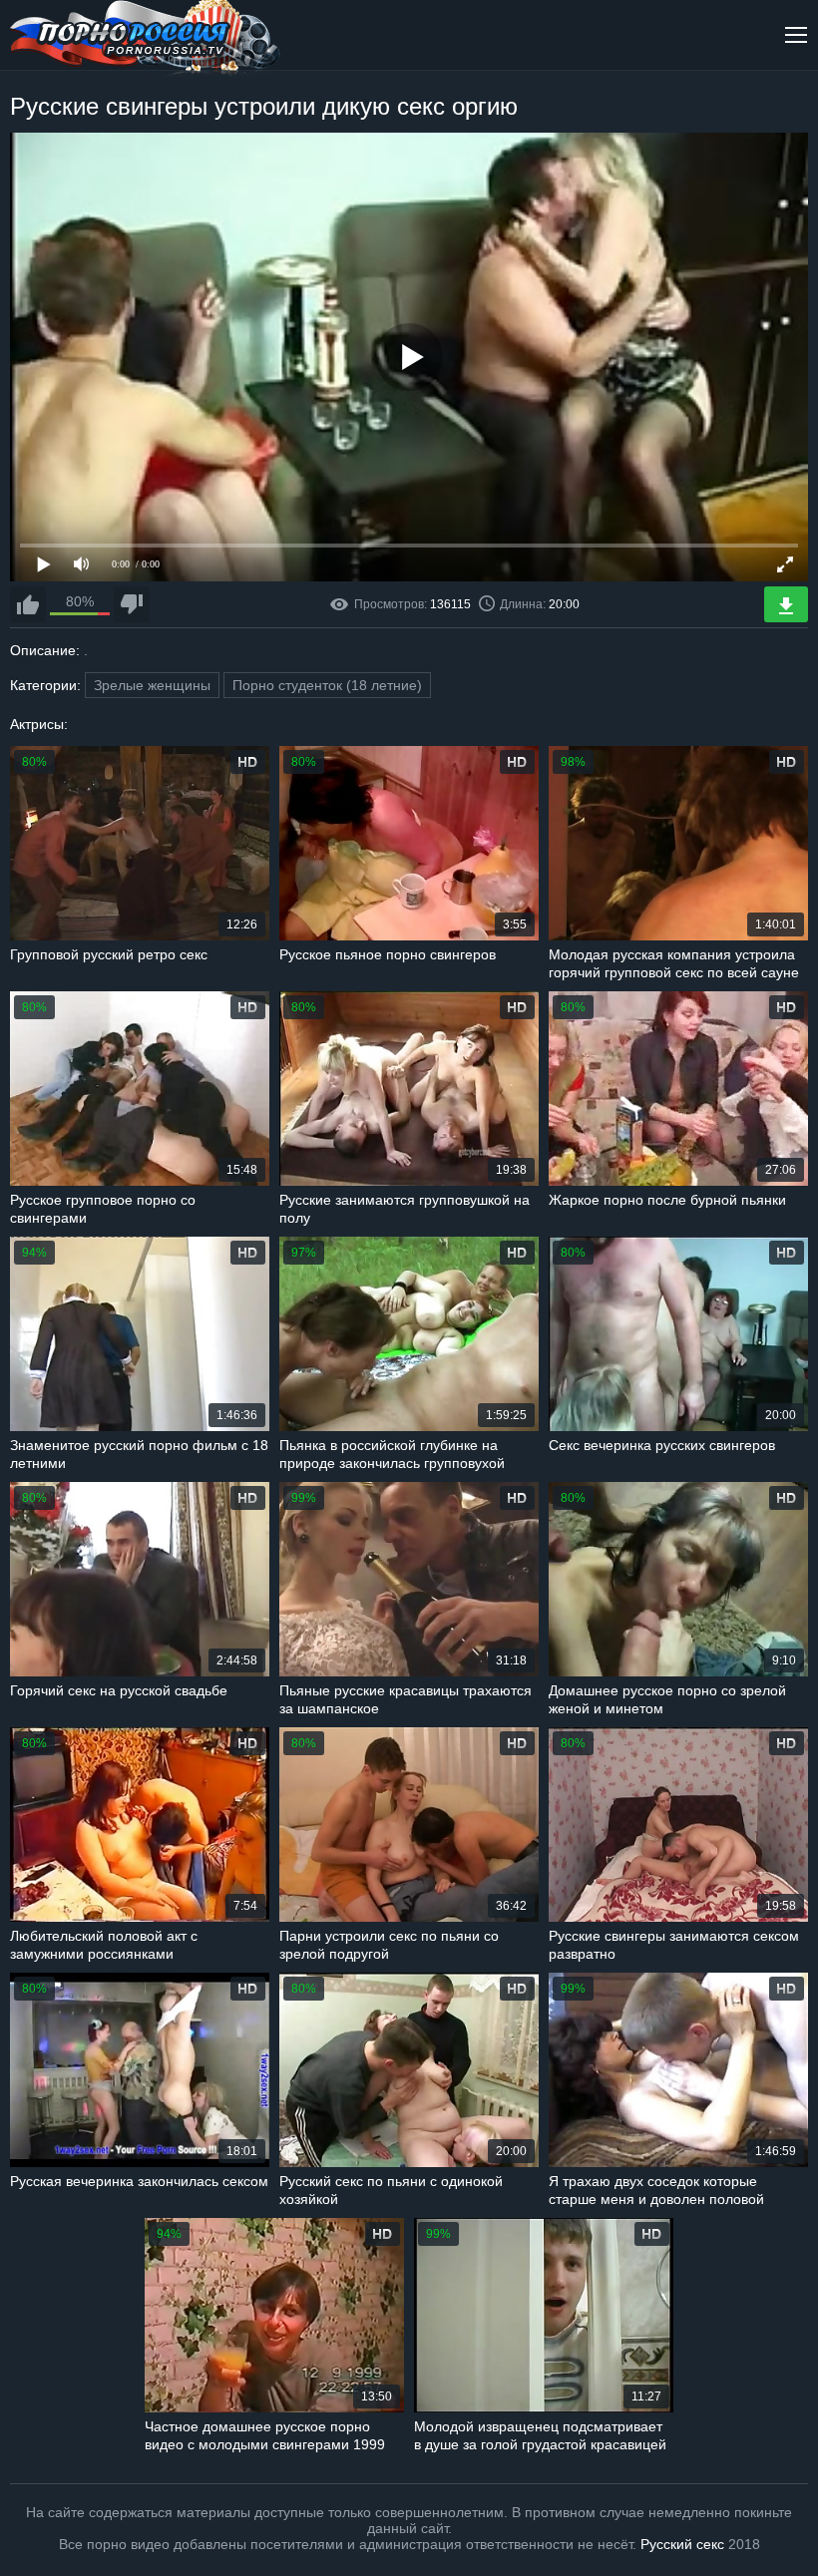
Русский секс (682, 2544)
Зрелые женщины (152, 685)
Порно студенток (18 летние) (327, 685)
